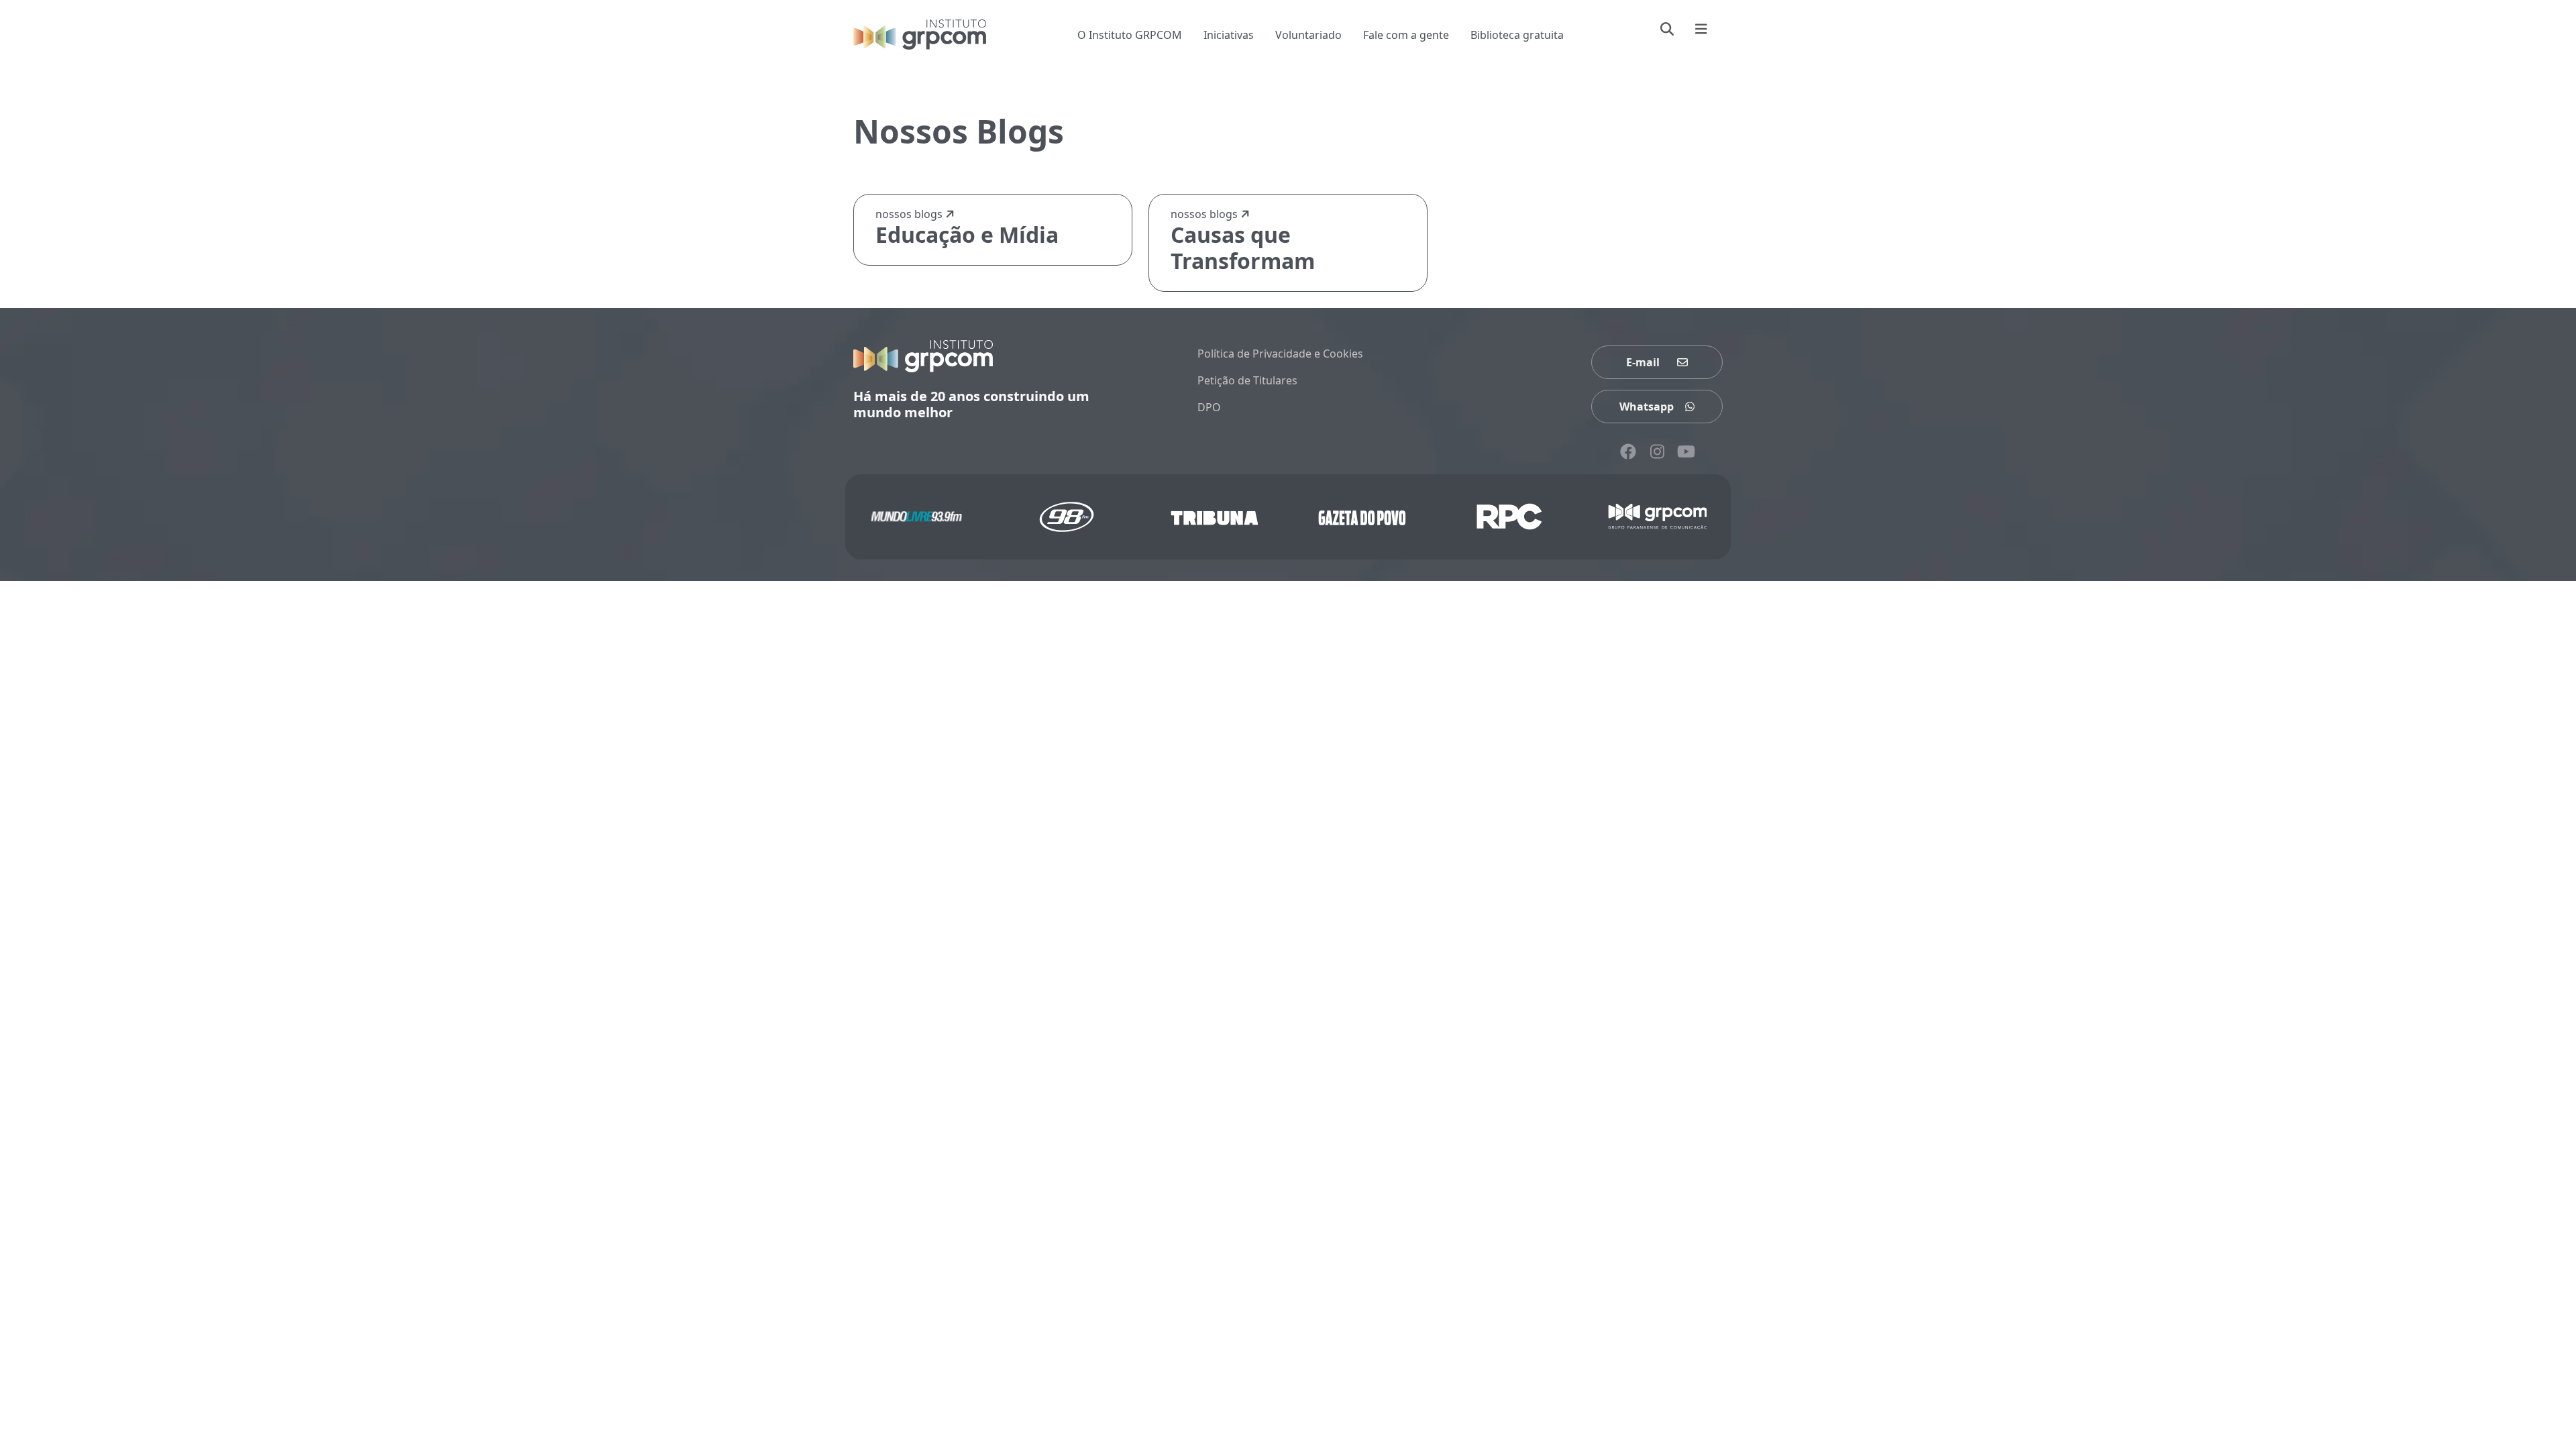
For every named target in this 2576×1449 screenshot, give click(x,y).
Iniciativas (1229, 35)
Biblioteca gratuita (1517, 35)
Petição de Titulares (1247, 380)
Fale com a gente (1406, 35)
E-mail (1643, 362)
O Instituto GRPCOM (1130, 35)
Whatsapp (1647, 407)
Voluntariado (1308, 35)
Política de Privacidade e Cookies (1280, 354)
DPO (1209, 407)
